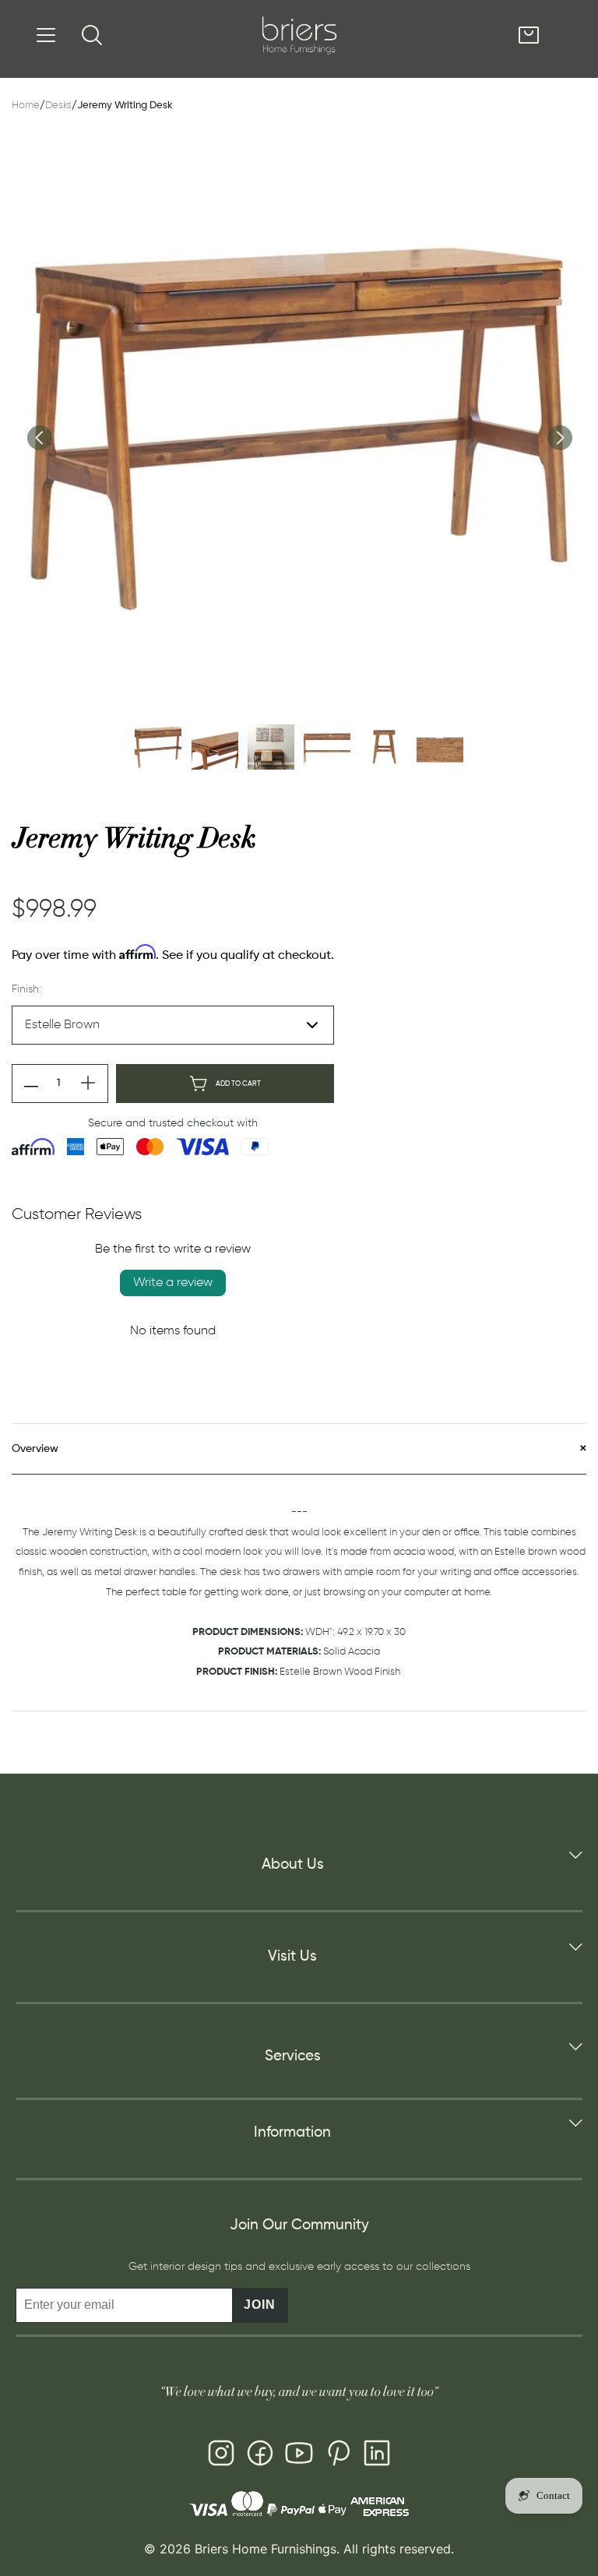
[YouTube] (299, 2456)
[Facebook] (260, 2456)
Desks (58, 106)
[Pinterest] (338, 2456)
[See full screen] (299, 425)
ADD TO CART (238, 1084)
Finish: (26, 989)
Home (26, 106)
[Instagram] (221, 2456)
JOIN (260, 2305)
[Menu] (46, 35)
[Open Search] (92, 35)
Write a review (173, 1283)
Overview (35, 1449)
